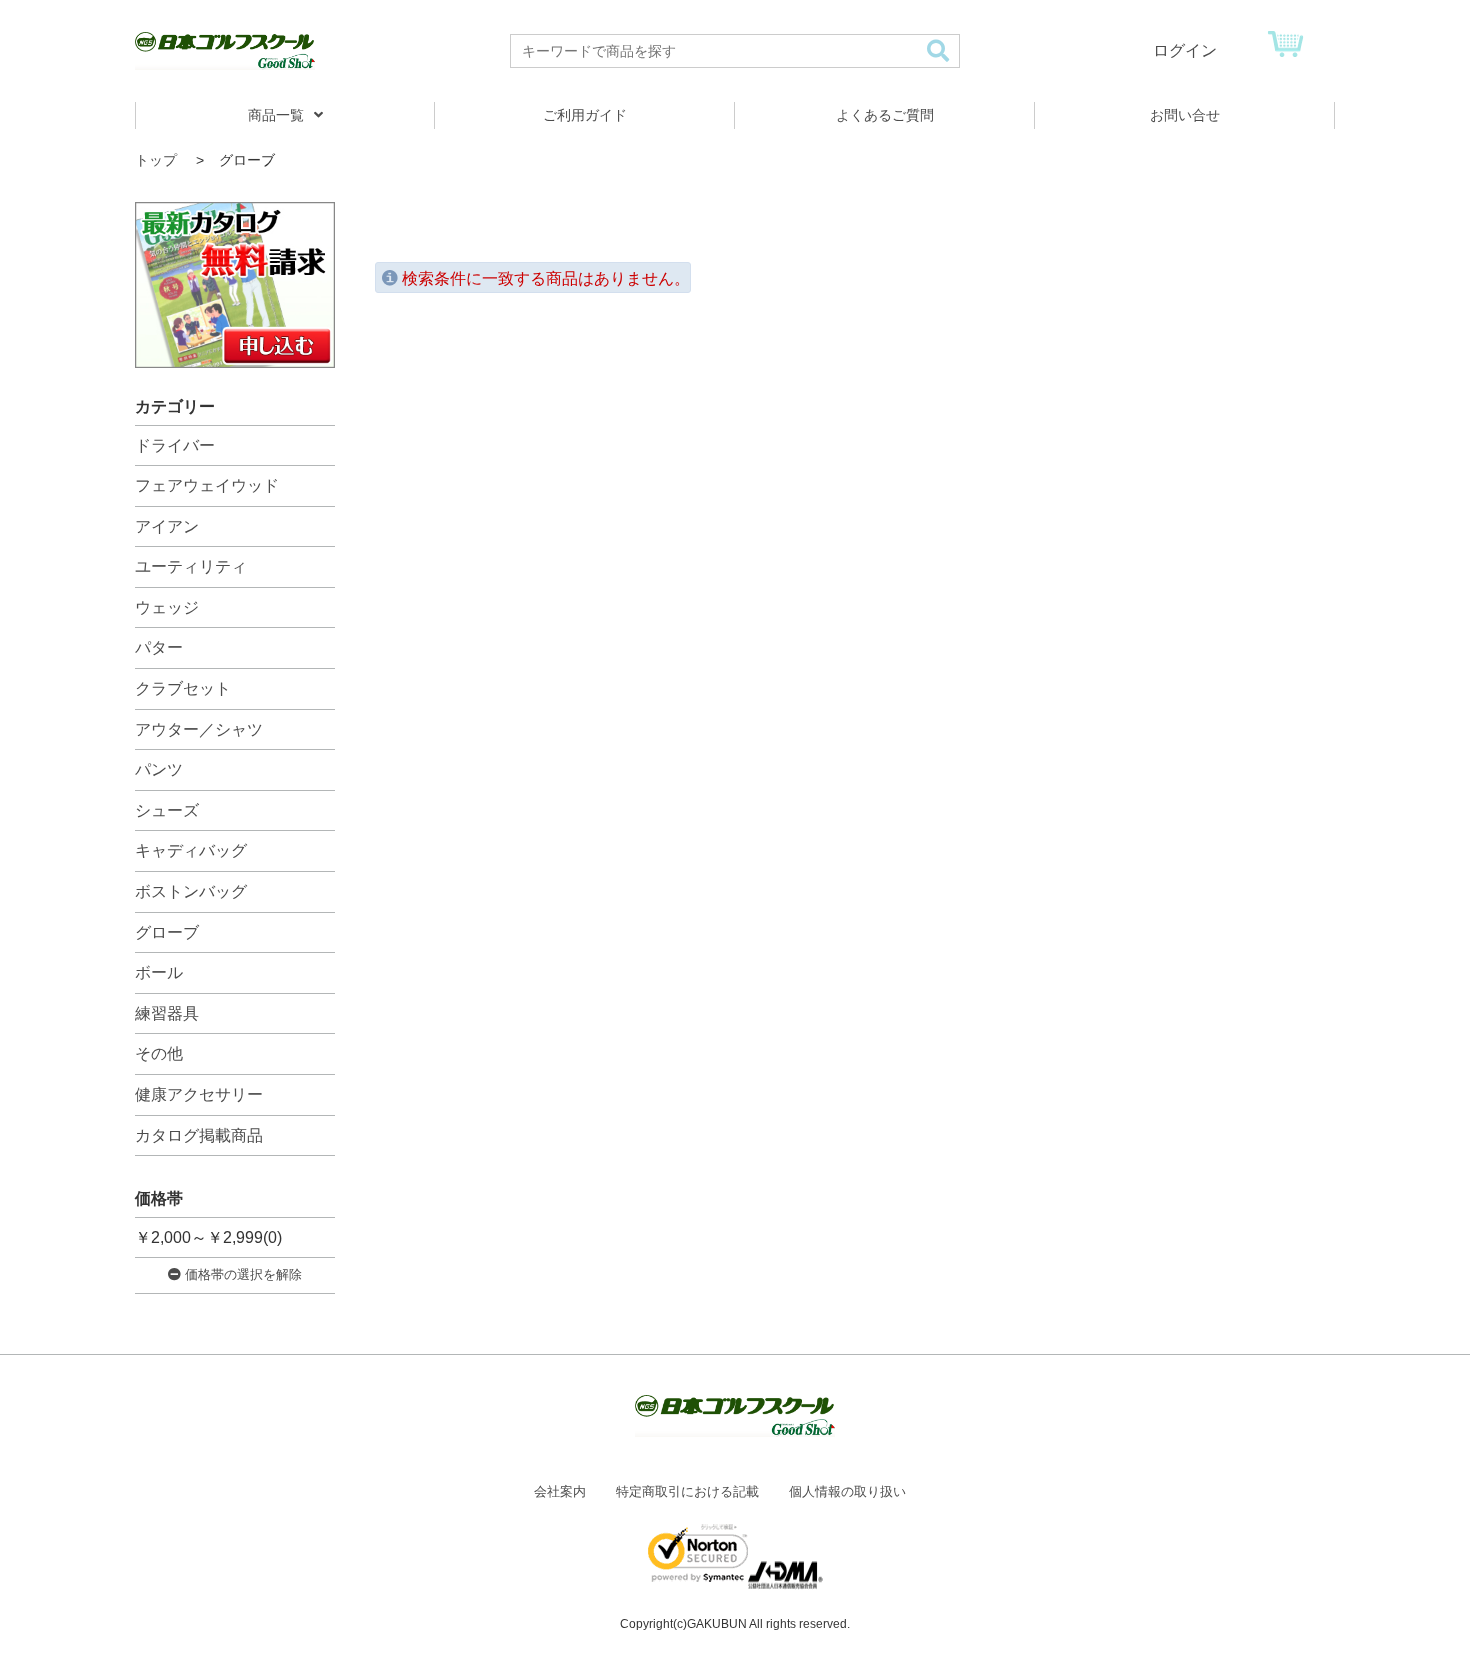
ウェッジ (167, 607)
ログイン (1185, 50)
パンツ (159, 769)
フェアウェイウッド (207, 485)
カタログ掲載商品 (199, 1135)
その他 (159, 1053)
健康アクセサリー (199, 1094)
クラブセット (183, 688)
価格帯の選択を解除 (241, 1274)
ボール (159, 972)
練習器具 (167, 1013)
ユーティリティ (191, 566)
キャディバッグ (191, 850)
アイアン (167, 526)
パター (159, 647)
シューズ (167, 810)
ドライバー (175, 445)
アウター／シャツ (199, 729)
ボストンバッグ (191, 891)
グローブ (167, 932)
